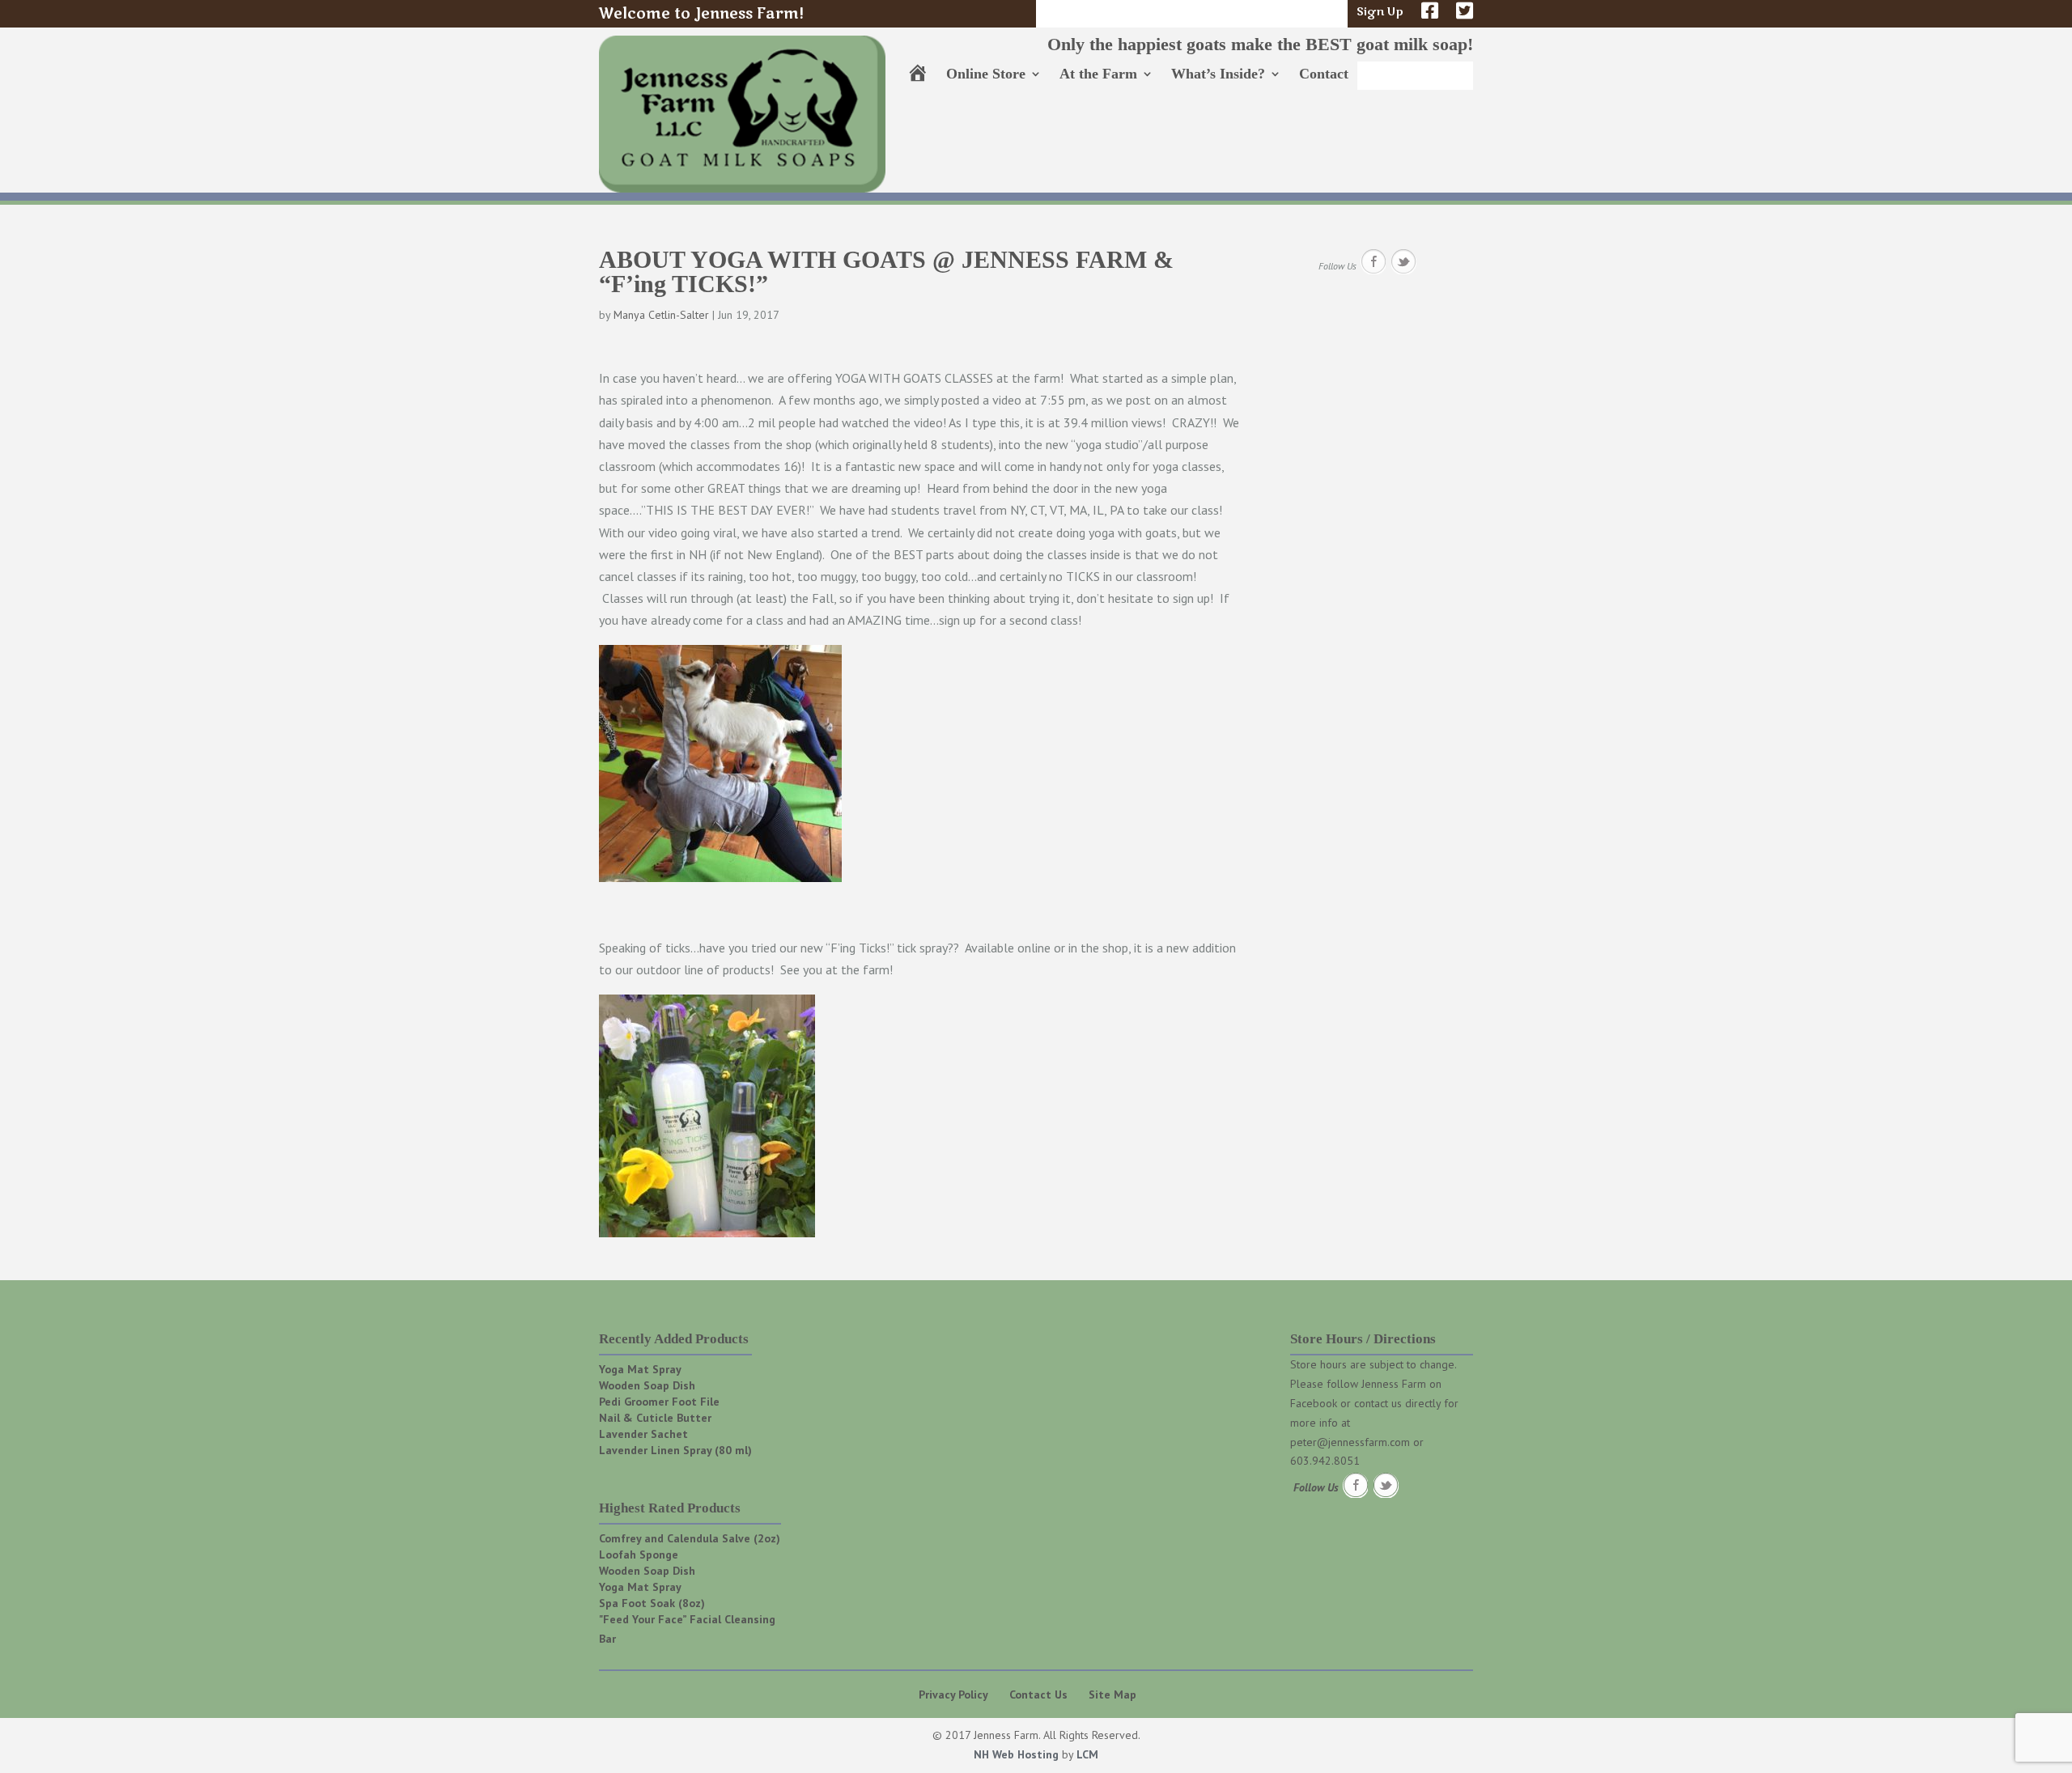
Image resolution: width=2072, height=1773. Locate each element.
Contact (1324, 75)
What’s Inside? (1218, 75)
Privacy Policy (953, 1695)
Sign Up (1380, 13)
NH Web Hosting (1016, 1754)
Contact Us (1038, 1695)
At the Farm (1098, 75)
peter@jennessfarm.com (1350, 1442)
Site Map (1112, 1695)
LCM (1087, 1754)
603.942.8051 (1325, 1461)
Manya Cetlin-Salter (661, 315)
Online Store (986, 75)
